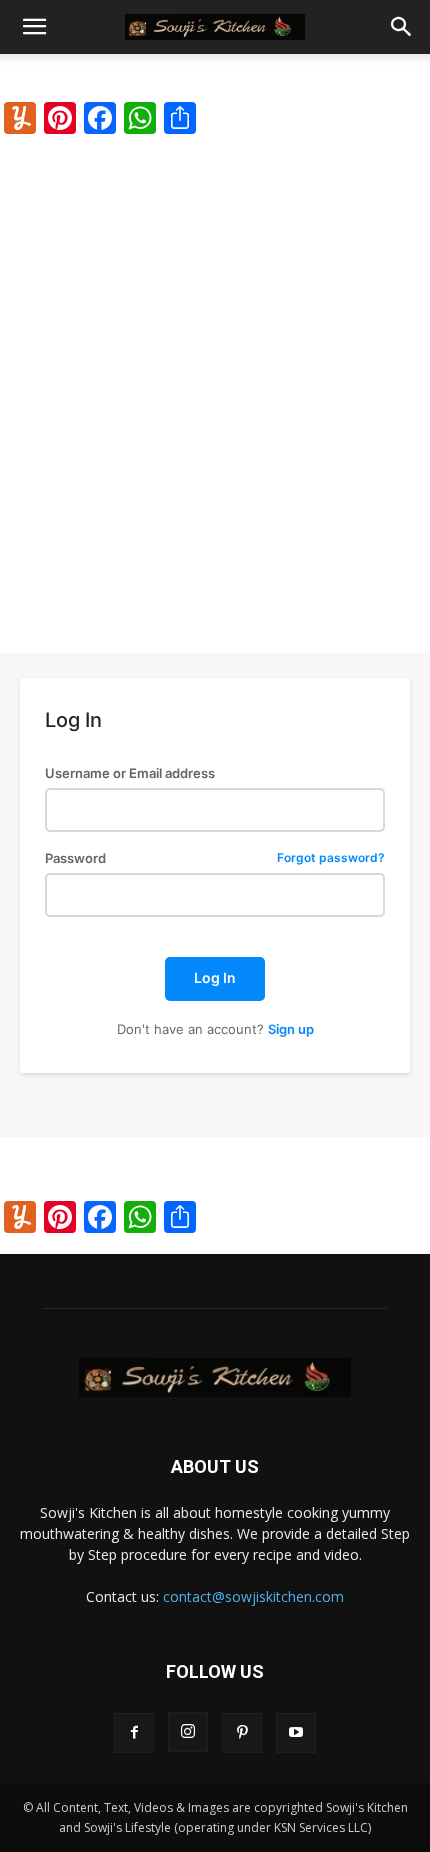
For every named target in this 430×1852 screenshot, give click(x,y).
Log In (215, 977)
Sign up (291, 1029)
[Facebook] (134, 1733)
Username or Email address (130, 773)
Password (215, 858)
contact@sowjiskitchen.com (253, 1596)
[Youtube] (296, 1733)
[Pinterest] (242, 1733)
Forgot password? (331, 858)
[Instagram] (188, 1732)
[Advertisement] (215, 380)
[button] (34, 27)
